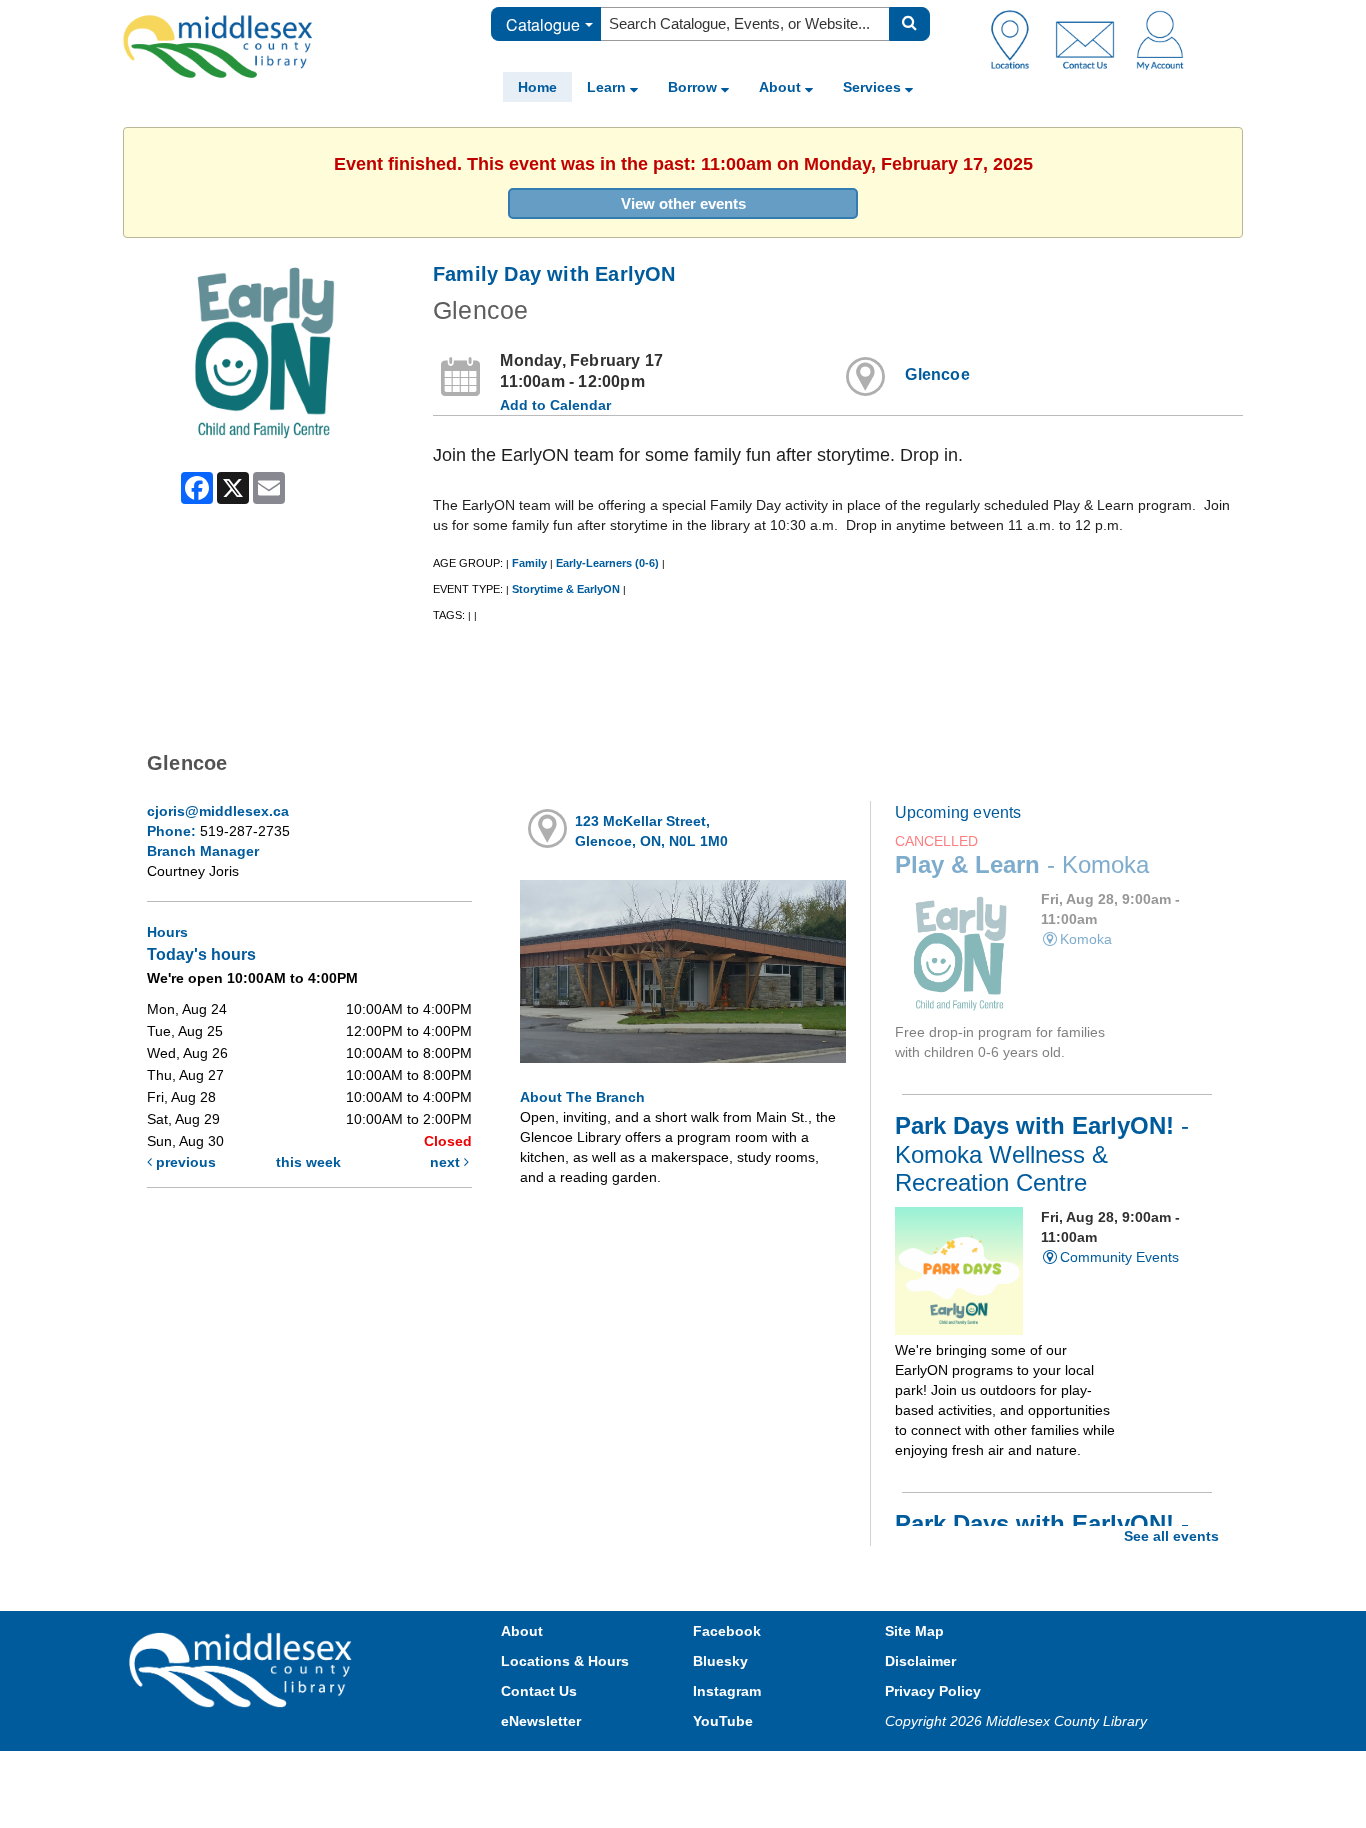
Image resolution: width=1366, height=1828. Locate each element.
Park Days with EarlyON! (1042, 1154)
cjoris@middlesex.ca (218, 811)
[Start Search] (909, 24)
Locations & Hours (565, 1661)
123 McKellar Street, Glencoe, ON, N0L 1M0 (651, 831)
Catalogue (543, 24)
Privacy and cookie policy (595, 1770)
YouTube (723, 1721)
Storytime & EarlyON (566, 589)
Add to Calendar (555, 405)
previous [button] (184, 1162)
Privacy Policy (933, 1691)
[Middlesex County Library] (243, 1668)
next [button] (447, 1162)
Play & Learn (1022, 865)
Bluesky (720, 1661)
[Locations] (1017, 39)
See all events (1171, 1536)
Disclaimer (920, 1661)
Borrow (694, 87)
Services (874, 87)
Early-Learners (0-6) (607, 563)
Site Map (914, 1631)
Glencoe (937, 374)
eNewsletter (541, 1721)
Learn (608, 87)
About (782, 87)
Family (529, 563)
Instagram (727, 1691)
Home (537, 87)
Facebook (727, 1631)
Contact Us (539, 1691)
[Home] (218, 46)
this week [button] (308, 1162)
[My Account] (1160, 39)
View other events (683, 203)
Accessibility (725, 1770)
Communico (814, 1770)
